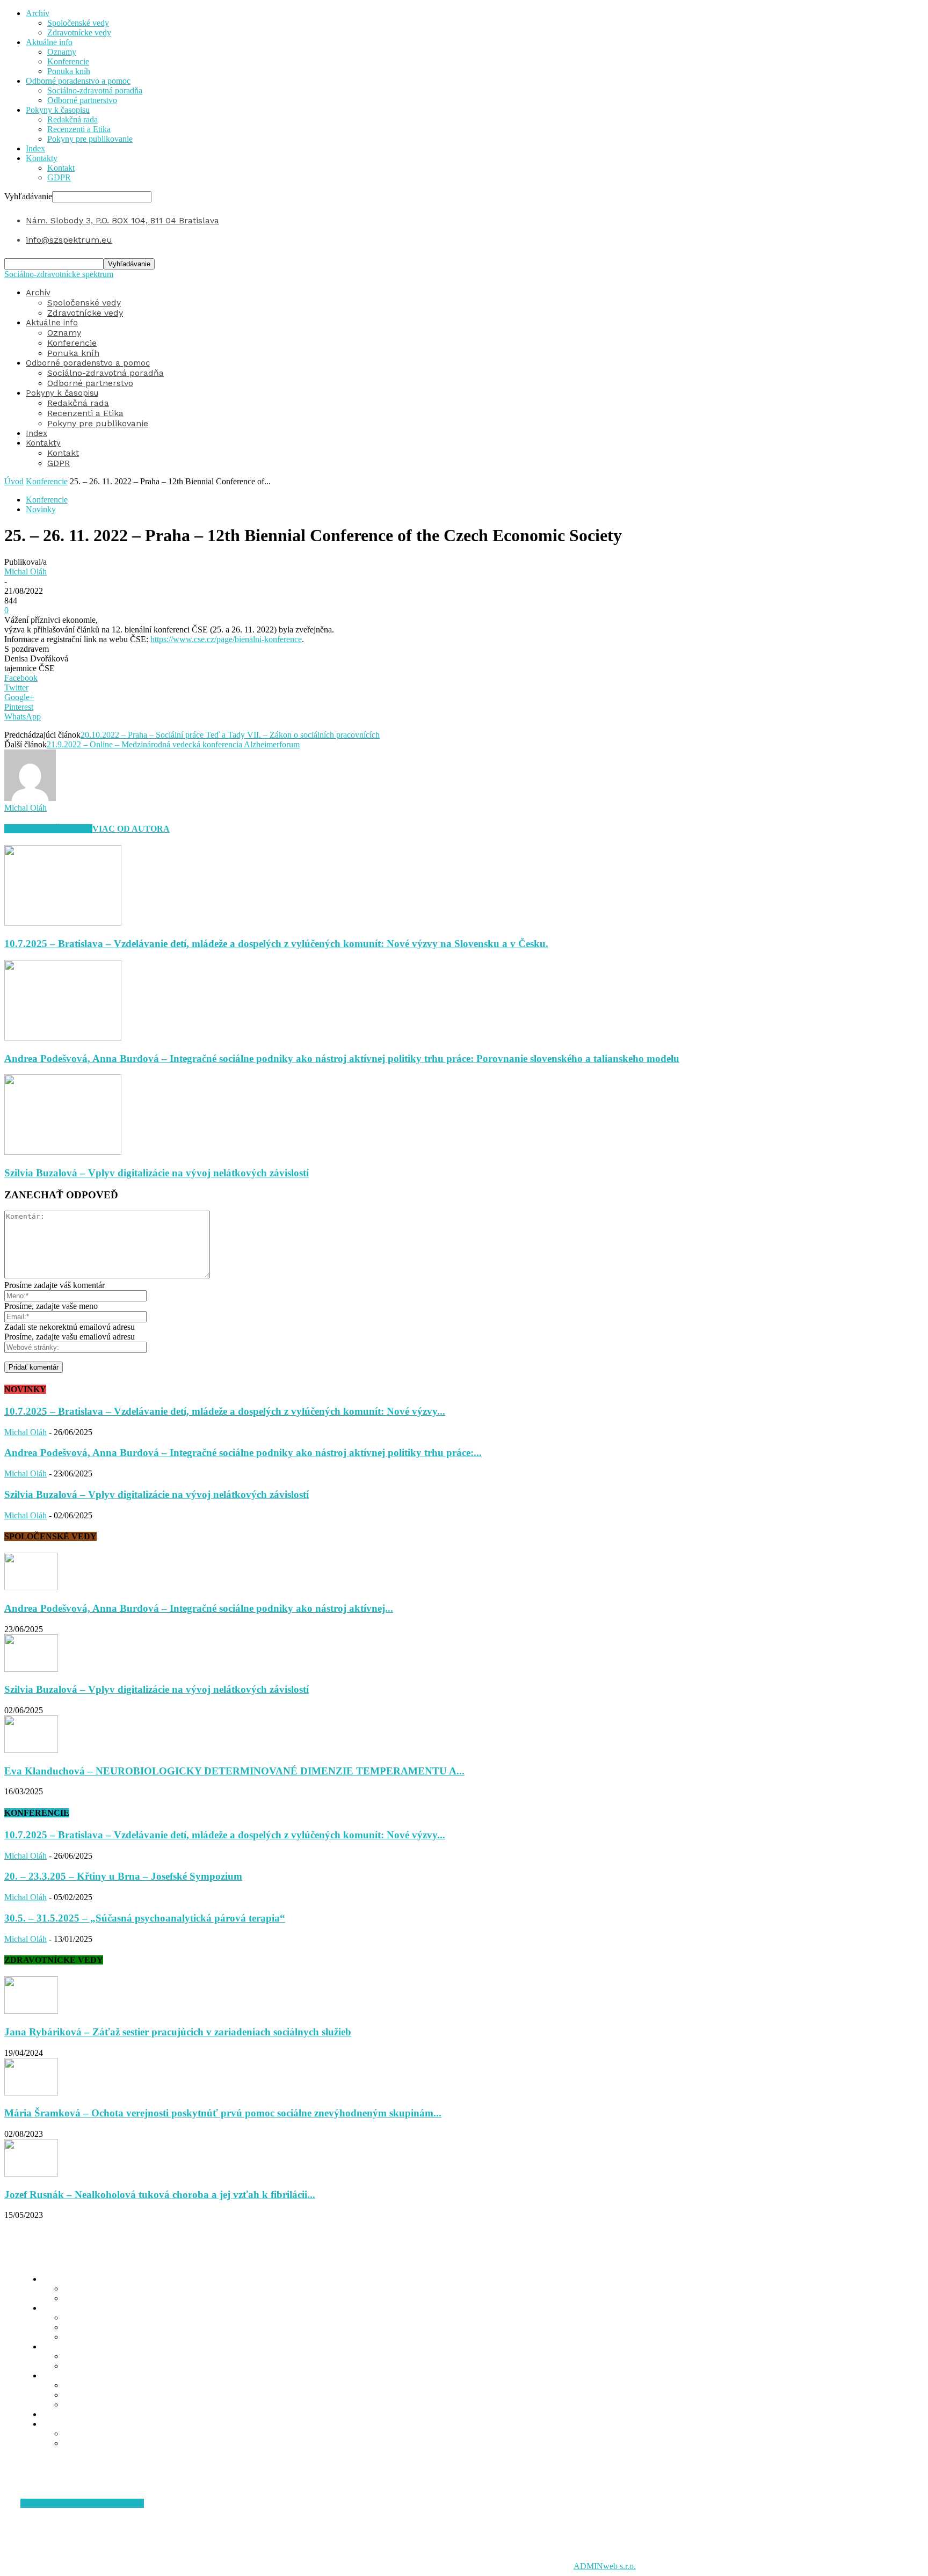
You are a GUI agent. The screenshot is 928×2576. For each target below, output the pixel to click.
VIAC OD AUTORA (131, 829)
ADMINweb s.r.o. (605, 2566)
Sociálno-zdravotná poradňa (95, 90)
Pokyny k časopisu (58, 110)
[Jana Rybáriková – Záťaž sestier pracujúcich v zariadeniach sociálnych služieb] (31, 2011)
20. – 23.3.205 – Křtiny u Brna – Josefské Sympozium (123, 1876)
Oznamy (62, 52)
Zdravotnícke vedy (79, 32)
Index (35, 148)
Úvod (14, 481)
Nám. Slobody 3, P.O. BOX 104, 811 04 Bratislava (122, 220)
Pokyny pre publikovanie (90, 139)
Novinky (41, 509)
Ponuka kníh (69, 71)
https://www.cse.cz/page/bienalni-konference (226, 639)
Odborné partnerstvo (82, 100)
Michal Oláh (26, 572)
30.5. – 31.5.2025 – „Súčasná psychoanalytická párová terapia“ (145, 1918)
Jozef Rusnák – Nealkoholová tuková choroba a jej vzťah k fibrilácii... (160, 2195)
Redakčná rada (73, 119)
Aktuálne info (49, 42)
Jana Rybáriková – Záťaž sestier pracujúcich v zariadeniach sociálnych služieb (178, 2032)
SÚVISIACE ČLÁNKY (48, 829)
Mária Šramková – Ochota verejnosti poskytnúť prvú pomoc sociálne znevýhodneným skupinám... (223, 2113)
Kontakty (42, 158)
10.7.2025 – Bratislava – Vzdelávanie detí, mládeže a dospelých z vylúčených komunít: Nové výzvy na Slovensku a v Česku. (276, 944)
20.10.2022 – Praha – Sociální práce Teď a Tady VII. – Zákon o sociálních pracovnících (230, 735)
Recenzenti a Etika (79, 129)
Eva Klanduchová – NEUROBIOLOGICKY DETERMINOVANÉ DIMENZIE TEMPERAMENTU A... (234, 1771)
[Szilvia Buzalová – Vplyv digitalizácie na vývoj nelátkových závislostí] (63, 1152)
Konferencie (68, 61)
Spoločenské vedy (78, 23)
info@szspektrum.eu (69, 240)
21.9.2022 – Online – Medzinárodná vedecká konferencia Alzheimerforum (173, 744)
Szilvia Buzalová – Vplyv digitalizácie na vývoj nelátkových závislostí (157, 1173)
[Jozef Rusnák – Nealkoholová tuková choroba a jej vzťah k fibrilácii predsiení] (31, 2174)
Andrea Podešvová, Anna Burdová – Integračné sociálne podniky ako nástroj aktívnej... (199, 1608)
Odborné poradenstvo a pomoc (78, 81)
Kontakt (61, 168)
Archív (38, 13)
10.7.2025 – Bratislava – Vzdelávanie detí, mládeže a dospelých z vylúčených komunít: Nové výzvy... (225, 1411)
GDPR (59, 177)
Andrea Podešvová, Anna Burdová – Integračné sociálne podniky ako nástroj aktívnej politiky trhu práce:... (243, 1453)
